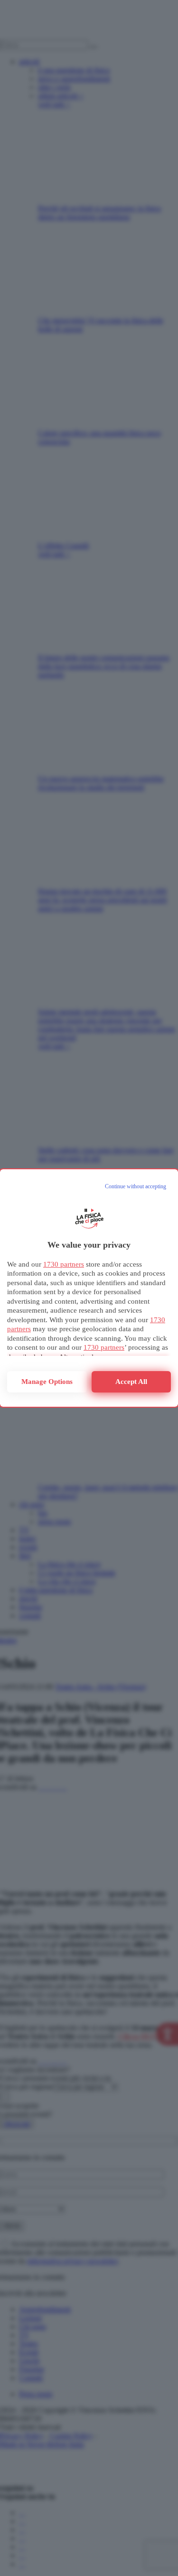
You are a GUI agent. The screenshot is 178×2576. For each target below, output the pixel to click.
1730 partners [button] (64, 1264)
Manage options (47, 1382)
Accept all (131, 1382)
